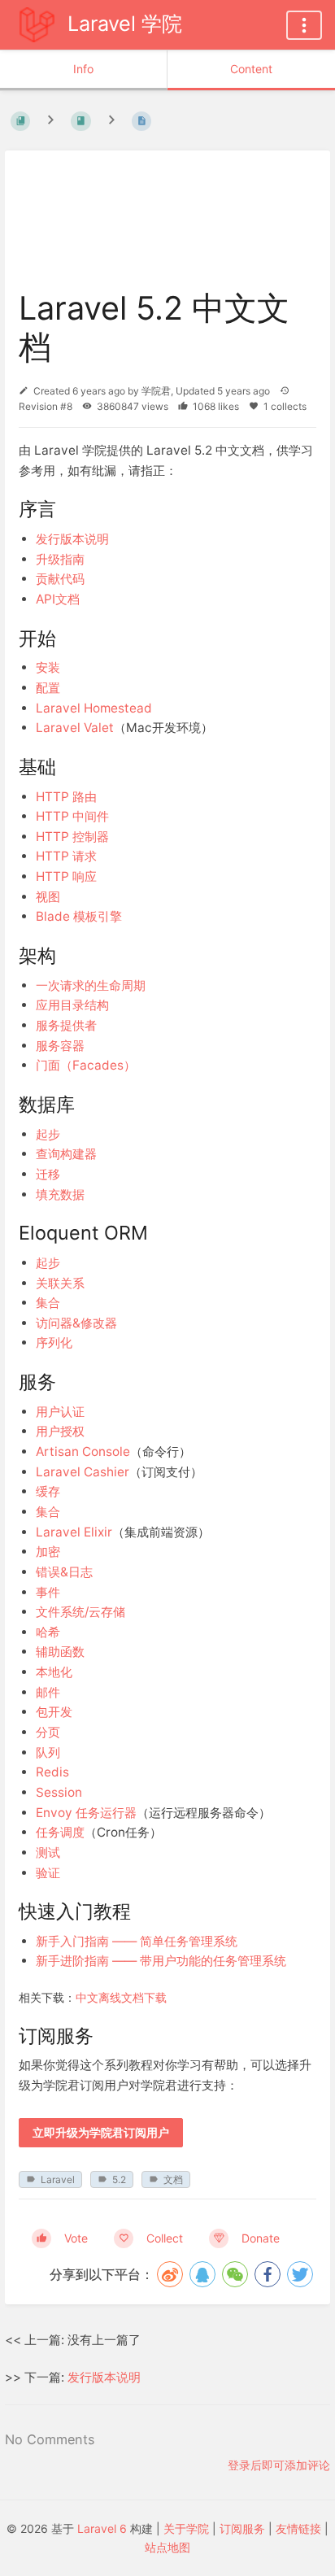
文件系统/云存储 (80, 1612)
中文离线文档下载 (121, 1997)
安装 (48, 667)
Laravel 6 (102, 2528)
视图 (48, 897)
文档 (173, 2179)
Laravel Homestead (94, 708)
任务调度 (60, 1832)
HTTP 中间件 (72, 816)
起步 (48, 1134)
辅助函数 (60, 1652)
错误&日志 (64, 1572)
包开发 (54, 1712)
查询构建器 (66, 1154)
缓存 (48, 1491)
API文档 (58, 599)
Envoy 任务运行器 (86, 1813)
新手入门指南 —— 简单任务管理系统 (137, 1941)
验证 (48, 1873)
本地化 (54, 1672)
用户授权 (60, 1431)
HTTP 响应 (66, 876)
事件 (48, 1592)
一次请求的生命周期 (91, 985)
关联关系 (60, 1283)
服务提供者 (66, 1025)
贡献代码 (60, 579)
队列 (48, 1752)
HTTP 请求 (66, 856)
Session (59, 1792)
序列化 (54, 1342)
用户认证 (60, 1412)
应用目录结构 (72, 1005)
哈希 (48, 1632)
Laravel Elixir (74, 1532)
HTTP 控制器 (72, 837)
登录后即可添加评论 (279, 2465)
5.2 (119, 2179)
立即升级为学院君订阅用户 (101, 2133)
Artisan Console (83, 1451)
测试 (48, 1852)
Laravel (58, 2179)
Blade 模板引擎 (79, 916)
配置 (48, 688)
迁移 (48, 1174)
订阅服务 (242, 2528)
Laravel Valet (75, 728)
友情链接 (298, 2528)
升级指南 (60, 559)
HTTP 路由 (66, 797)
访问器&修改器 (76, 1323)
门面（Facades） (86, 1065)
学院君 (156, 391)
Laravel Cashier (83, 1472)
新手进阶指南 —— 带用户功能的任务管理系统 (161, 1961)
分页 (48, 1732)
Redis (52, 1772)
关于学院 (186, 2528)
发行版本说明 (72, 539)
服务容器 (60, 1046)
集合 (48, 1303)
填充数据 (60, 1194)
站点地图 (167, 2547)
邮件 (48, 1692)
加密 (48, 1552)
